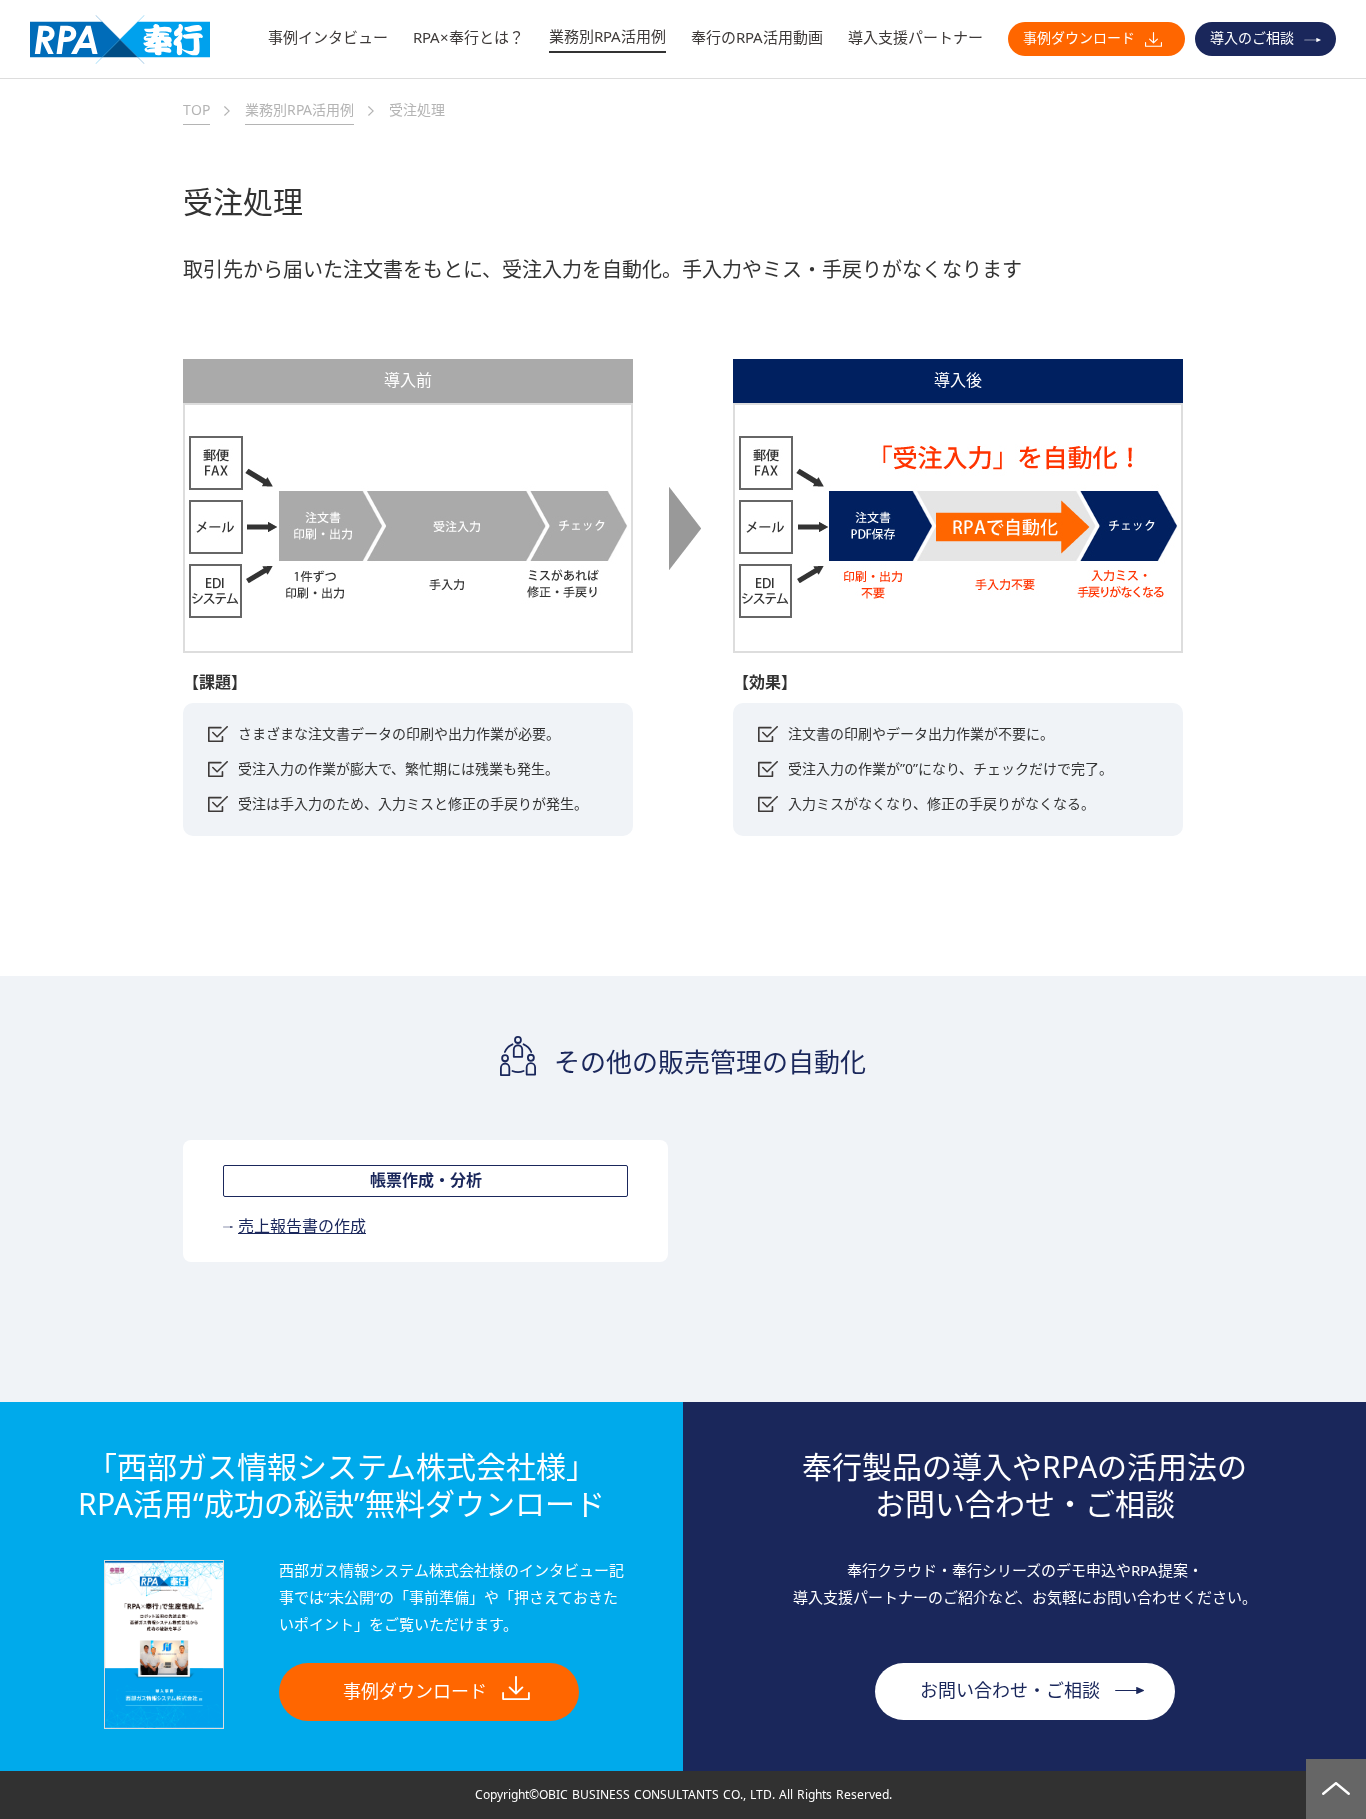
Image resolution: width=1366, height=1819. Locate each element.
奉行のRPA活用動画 (757, 37)
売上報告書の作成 (302, 1227)
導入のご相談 (1252, 38)
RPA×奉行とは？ (468, 37)
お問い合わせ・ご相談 (1010, 1691)
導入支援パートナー (915, 37)
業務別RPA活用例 (607, 36)
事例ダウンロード (1079, 38)
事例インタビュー (328, 37)
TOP (196, 110)
